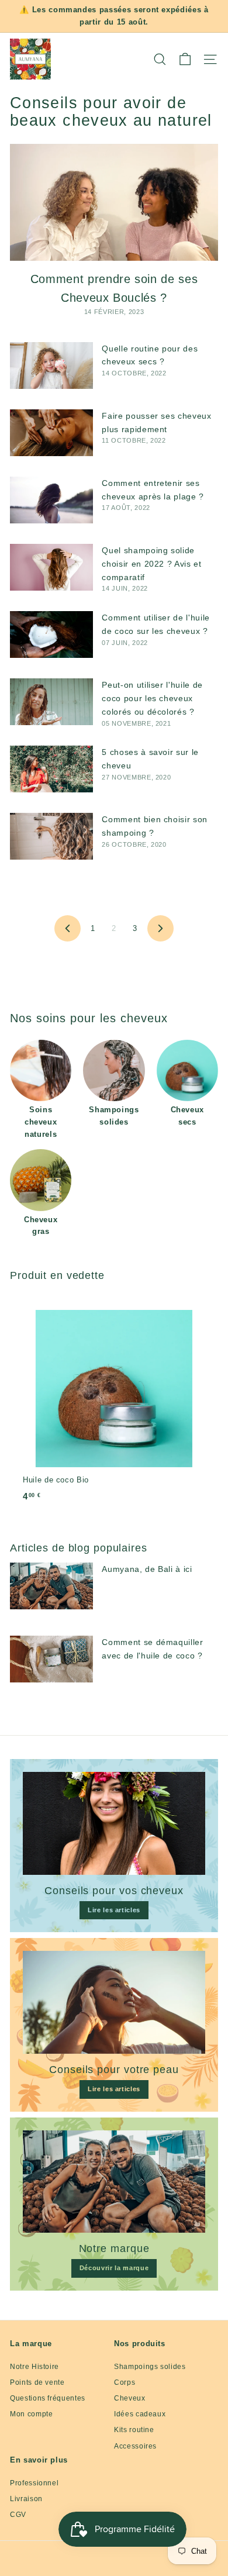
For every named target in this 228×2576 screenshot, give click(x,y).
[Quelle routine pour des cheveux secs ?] (51, 365)
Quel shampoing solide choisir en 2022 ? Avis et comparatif (151, 564)
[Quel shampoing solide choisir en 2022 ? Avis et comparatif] (51, 567)
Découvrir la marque (114, 2268)
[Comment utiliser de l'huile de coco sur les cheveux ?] (51, 634)
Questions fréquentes (48, 2398)
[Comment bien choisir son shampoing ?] (51, 836)
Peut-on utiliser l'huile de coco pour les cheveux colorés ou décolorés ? (152, 698)
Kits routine (134, 2430)
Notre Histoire (34, 2367)
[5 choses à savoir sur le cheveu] (51, 769)
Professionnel (34, 2483)
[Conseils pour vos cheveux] (114, 1823)
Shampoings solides (150, 2367)
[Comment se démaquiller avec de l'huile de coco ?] (51, 1659)
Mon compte (32, 2414)
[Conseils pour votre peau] (114, 2002)
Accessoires (135, 2446)
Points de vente (37, 2382)
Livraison (26, 2499)
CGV (18, 2515)
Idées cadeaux (140, 2414)
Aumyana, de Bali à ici (147, 1569)
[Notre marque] (114, 2182)
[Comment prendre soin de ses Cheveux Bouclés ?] (114, 202)
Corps (125, 2382)
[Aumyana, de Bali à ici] (51, 1586)
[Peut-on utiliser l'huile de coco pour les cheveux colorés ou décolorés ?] (51, 702)
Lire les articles (114, 1910)
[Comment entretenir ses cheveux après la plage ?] (51, 500)
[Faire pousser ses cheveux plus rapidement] (51, 433)
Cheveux (130, 2398)
